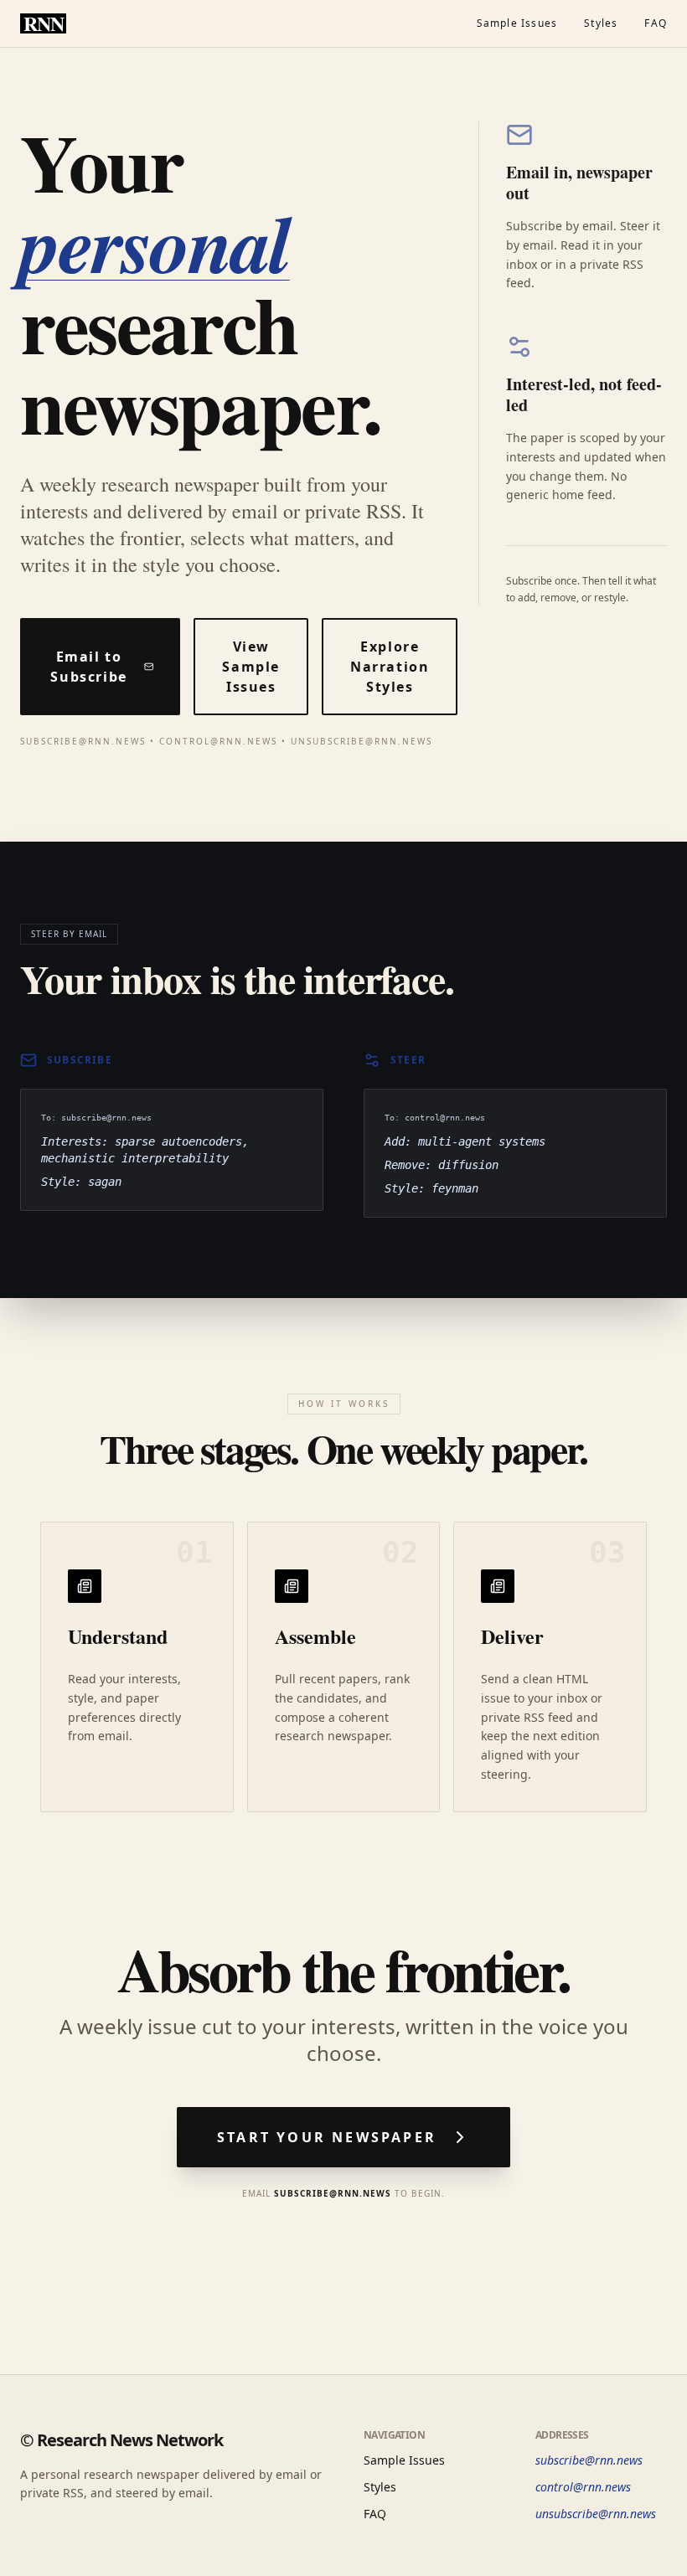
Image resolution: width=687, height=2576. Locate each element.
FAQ (656, 23)
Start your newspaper (327, 2137)
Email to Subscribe (88, 667)
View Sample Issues (251, 667)
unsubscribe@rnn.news (596, 2514)
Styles (601, 23)
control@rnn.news (583, 2487)
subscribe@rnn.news (589, 2460)
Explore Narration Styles (390, 667)
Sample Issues (517, 23)
